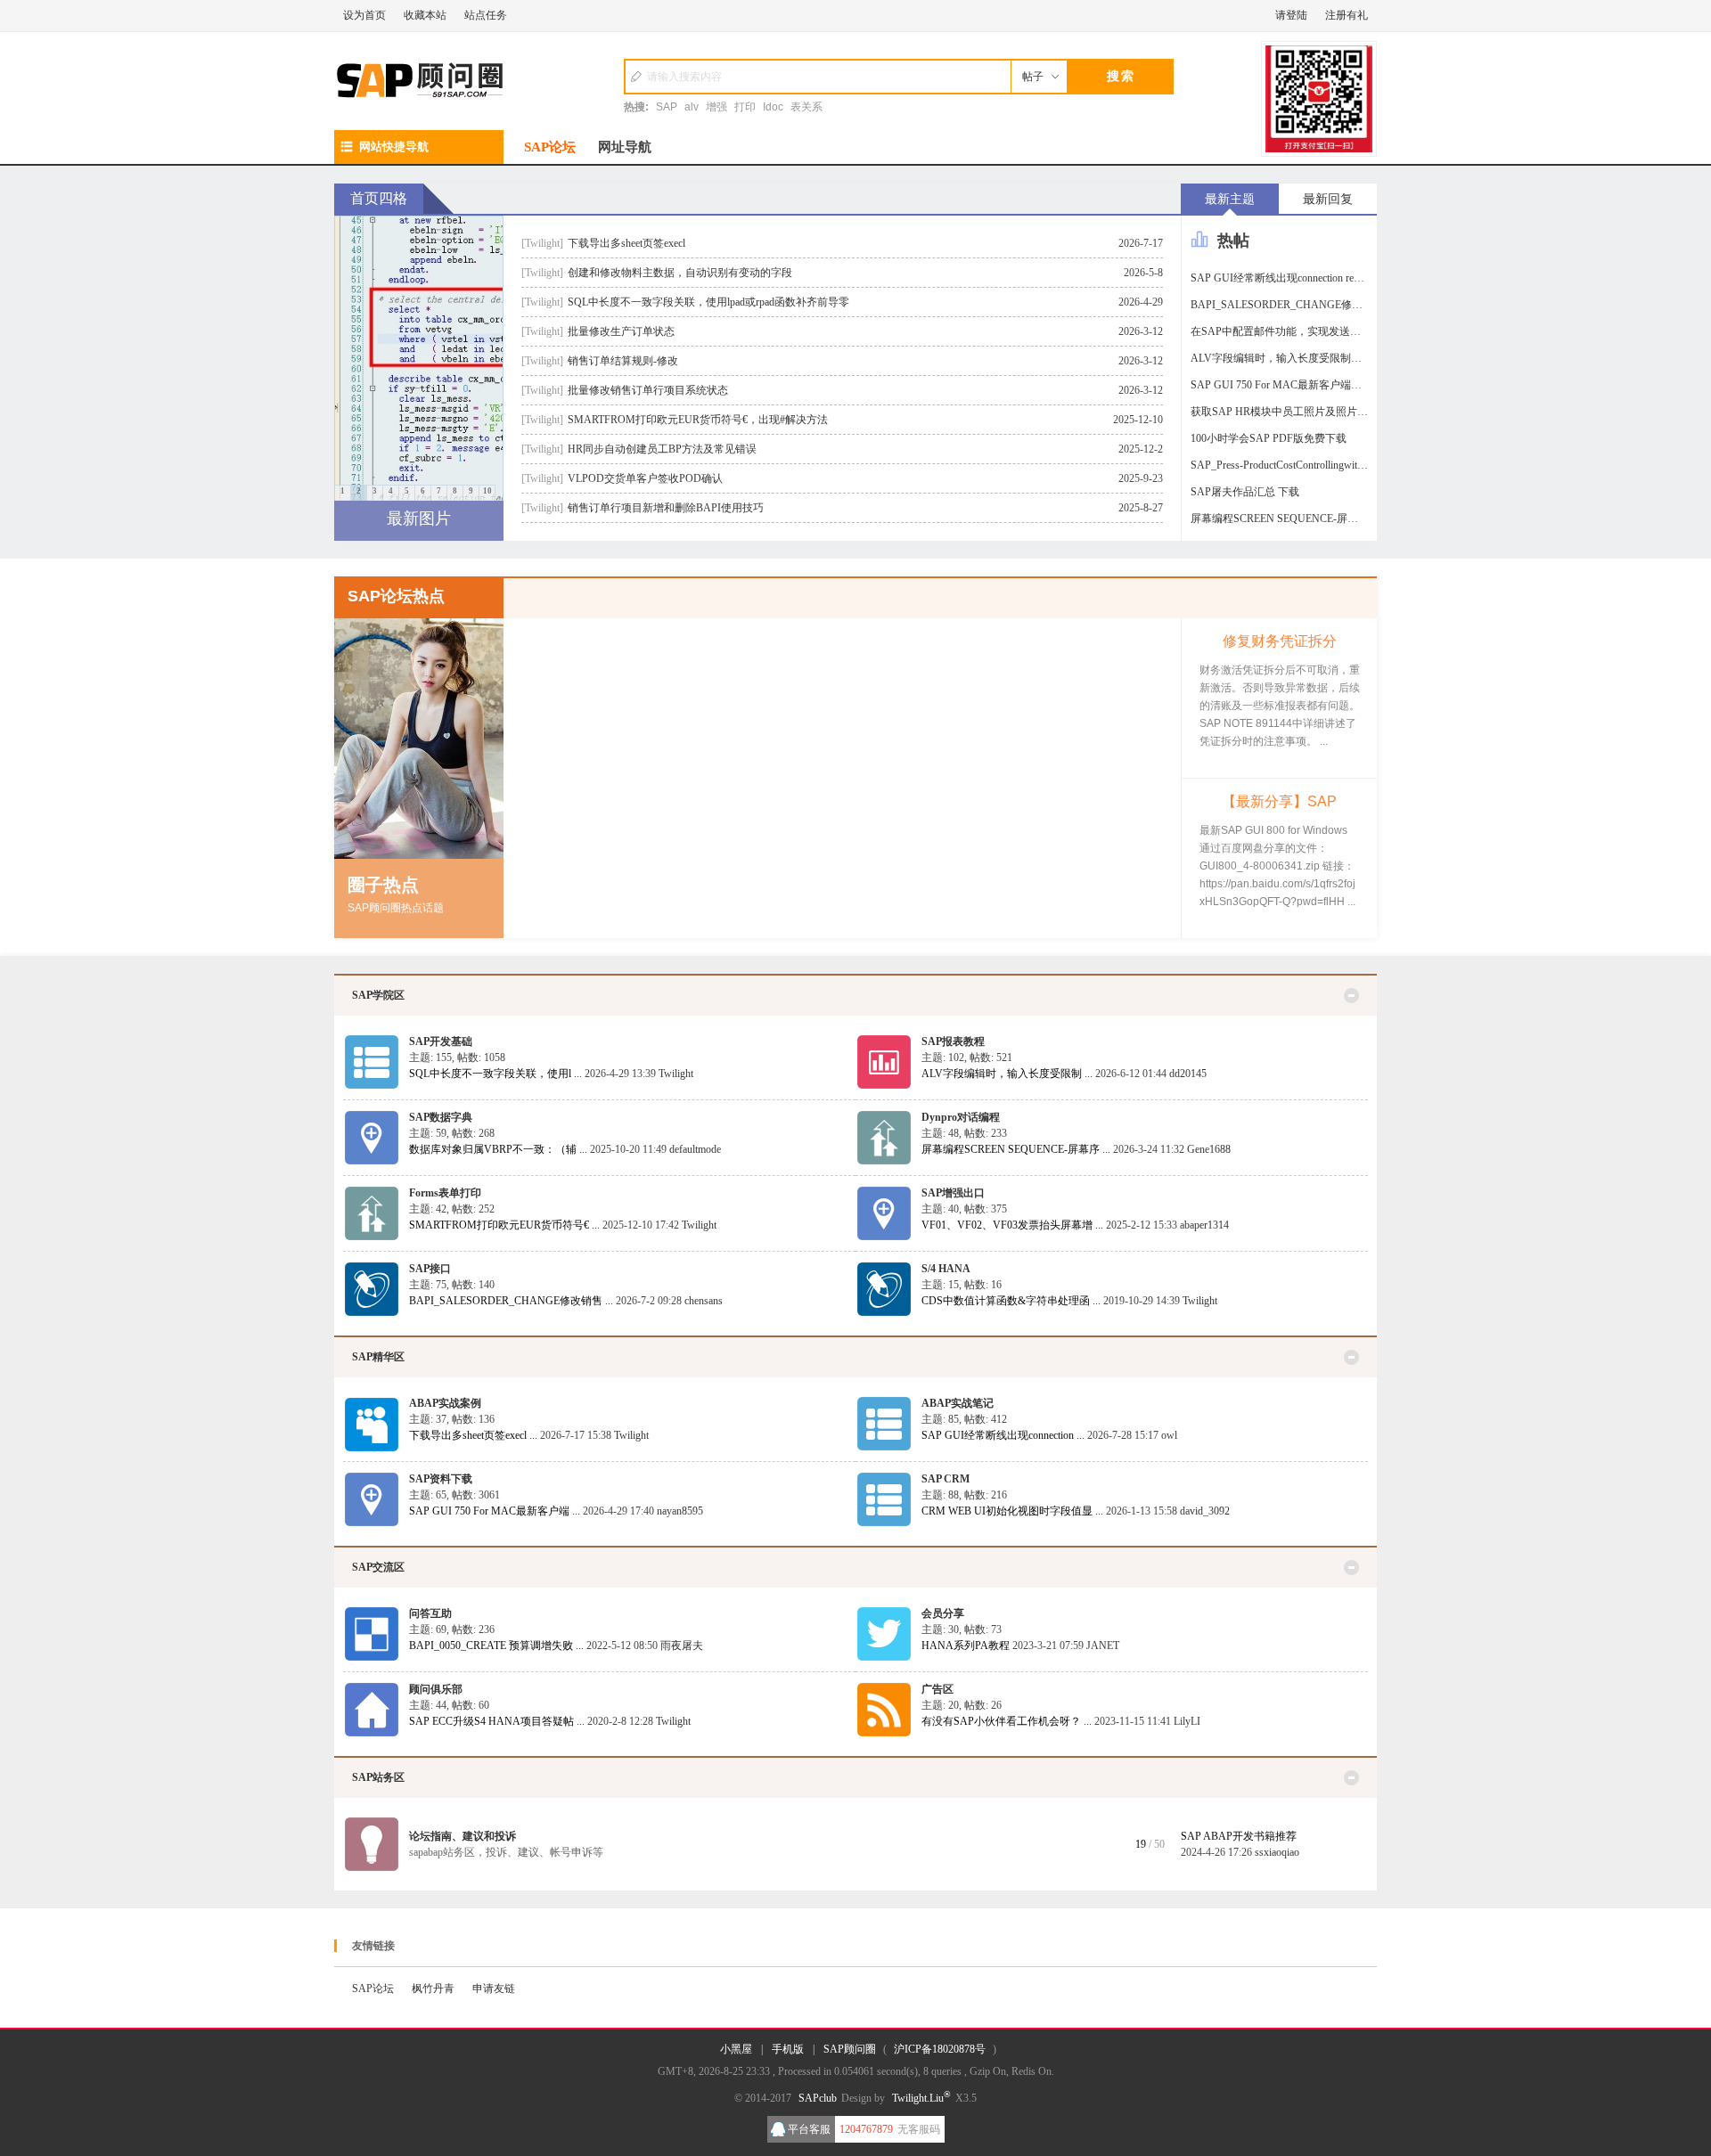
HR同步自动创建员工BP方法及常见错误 (662, 449)
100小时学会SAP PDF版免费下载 (1269, 438)
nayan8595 (680, 1511)
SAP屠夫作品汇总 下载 (1245, 492)
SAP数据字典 (441, 1117)
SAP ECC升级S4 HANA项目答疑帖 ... (497, 1721)
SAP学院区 (378, 995)
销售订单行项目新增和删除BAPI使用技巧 (666, 508)
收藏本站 (425, 15)
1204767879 (866, 2129)
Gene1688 (1209, 1149)
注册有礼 (1347, 15)
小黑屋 (736, 2049)
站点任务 (486, 15)
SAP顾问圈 (850, 2049)
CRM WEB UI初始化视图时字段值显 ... (1012, 1511)
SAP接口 (430, 1269)
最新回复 (1328, 199)
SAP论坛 (550, 147)
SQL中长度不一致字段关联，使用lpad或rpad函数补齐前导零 (708, 302)
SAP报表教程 (953, 1041)
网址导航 (625, 147)
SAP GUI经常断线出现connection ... (1003, 1435)
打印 (745, 107)
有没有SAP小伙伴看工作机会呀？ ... (1007, 1721)
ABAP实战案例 (445, 1403)
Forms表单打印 (445, 1193)
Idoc (773, 107)
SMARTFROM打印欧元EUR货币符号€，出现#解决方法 (698, 420)
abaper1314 (1204, 1225)
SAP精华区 (378, 1357)
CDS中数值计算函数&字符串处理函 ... (1011, 1301)
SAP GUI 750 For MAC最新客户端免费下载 (1284, 385)
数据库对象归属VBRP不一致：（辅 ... (498, 1149)
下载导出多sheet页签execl (626, 243)
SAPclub (818, 2098)
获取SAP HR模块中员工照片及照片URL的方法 (1284, 412)
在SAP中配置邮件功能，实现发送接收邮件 (1284, 331)
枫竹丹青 (433, 1989)
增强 (716, 107)
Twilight (676, 1074)
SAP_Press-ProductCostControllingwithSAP (1284, 465)
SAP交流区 (378, 1567)
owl (1169, 1435)
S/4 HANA (946, 1269)
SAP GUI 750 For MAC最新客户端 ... (495, 1511)
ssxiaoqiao (1277, 1852)
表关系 (806, 107)
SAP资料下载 (441, 1479)
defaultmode (695, 1149)
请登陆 (1291, 15)
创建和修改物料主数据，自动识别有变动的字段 (680, 273)
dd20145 (1188, 1074)
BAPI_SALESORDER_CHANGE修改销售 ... (511, 1301)
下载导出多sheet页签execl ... (473, 1435)
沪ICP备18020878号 (940, 2049)
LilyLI (1187, 1721)
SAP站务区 (378, 1777)
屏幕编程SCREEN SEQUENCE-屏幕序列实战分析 (1284, 519)
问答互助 (430, 1613)
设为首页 (364, 15)
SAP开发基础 (441, 1041)
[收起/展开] (1351, 996)
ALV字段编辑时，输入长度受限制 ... (1007, 1074)
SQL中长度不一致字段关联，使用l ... (495, 1074)
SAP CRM (946, 1479)
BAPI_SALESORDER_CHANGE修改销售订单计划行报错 (1284, 305)
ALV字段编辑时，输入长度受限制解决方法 (1284, 358)
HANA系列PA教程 (966, 1646)
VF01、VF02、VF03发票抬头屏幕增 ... (1012, 1225)
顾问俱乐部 (436, 1689)
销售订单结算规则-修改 (623, 361)
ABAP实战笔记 (958, 1403)
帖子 (1033, 77)
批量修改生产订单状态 (621, 331)
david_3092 (1205, 1511)
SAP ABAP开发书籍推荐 (1239, 1836)
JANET (1103, 1646)
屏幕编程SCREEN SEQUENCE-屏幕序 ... (1016, 1149)
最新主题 (1230, 199)
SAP (667, 107)
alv (692, 107)
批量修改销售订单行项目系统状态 (648, 390)
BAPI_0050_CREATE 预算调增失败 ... (496, 1646)
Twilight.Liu (921, 2098)
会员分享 (943, 1613)
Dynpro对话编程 (961, 1117)
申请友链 (494, 1989)
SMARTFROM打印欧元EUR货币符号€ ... (504, 1225)
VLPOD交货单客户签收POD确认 (645, 478)
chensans (704, 1301)
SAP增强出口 (953, 1193)
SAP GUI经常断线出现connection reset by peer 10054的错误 (1284, 278)
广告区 (937, 1689)
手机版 (788, 2049)
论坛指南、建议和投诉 (463, 1836)
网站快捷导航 (394, 147)
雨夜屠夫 (682, 1646)
